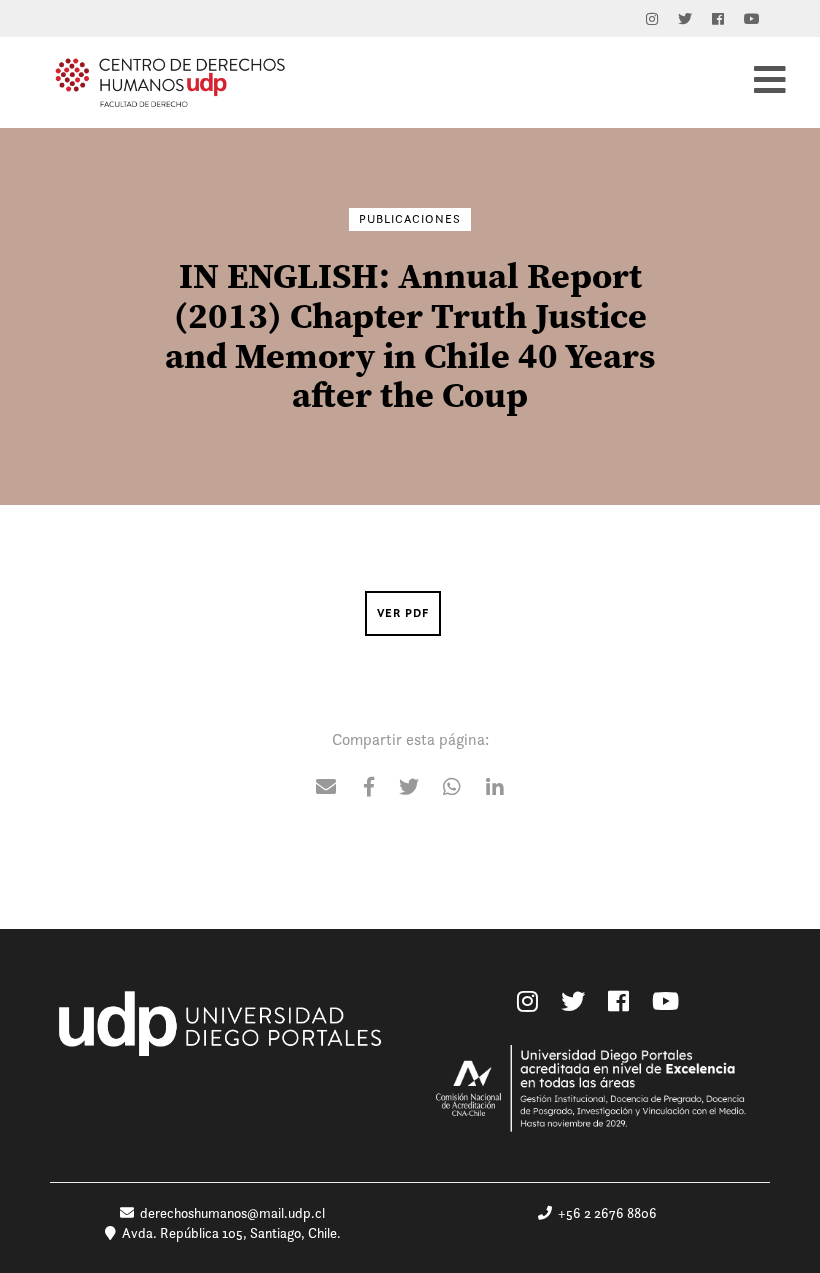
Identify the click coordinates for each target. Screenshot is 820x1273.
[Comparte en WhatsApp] (452, 788)
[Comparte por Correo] (326, 788)
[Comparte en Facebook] (369, 788)
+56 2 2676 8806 (604, 1213)
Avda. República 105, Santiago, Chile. (228, 1233)
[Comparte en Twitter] (409, 788)
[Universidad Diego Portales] (222, 1036)
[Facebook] (718, 19)
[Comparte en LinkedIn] (495, 788)
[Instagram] (652, 19)
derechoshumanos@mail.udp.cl (232, 1213)
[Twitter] (685, 19)
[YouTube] (752, 19)
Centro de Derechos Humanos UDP (170, 82)
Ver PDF (403, 613)
